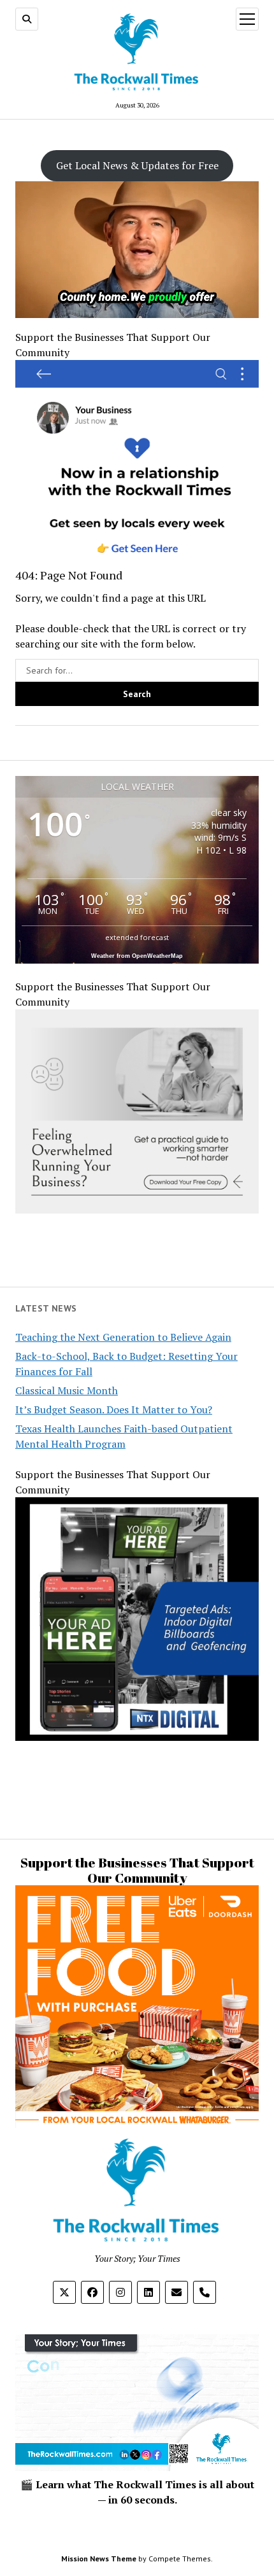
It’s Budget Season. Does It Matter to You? (114, 1409)
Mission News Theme (99, 2559)
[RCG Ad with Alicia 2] (137, 2084)
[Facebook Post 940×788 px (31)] (137, 560)
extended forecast (137, 937)
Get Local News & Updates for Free (137, 165)
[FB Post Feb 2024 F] (137, 1210)
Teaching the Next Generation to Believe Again (123, 1337)
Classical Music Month (67, 1390)
